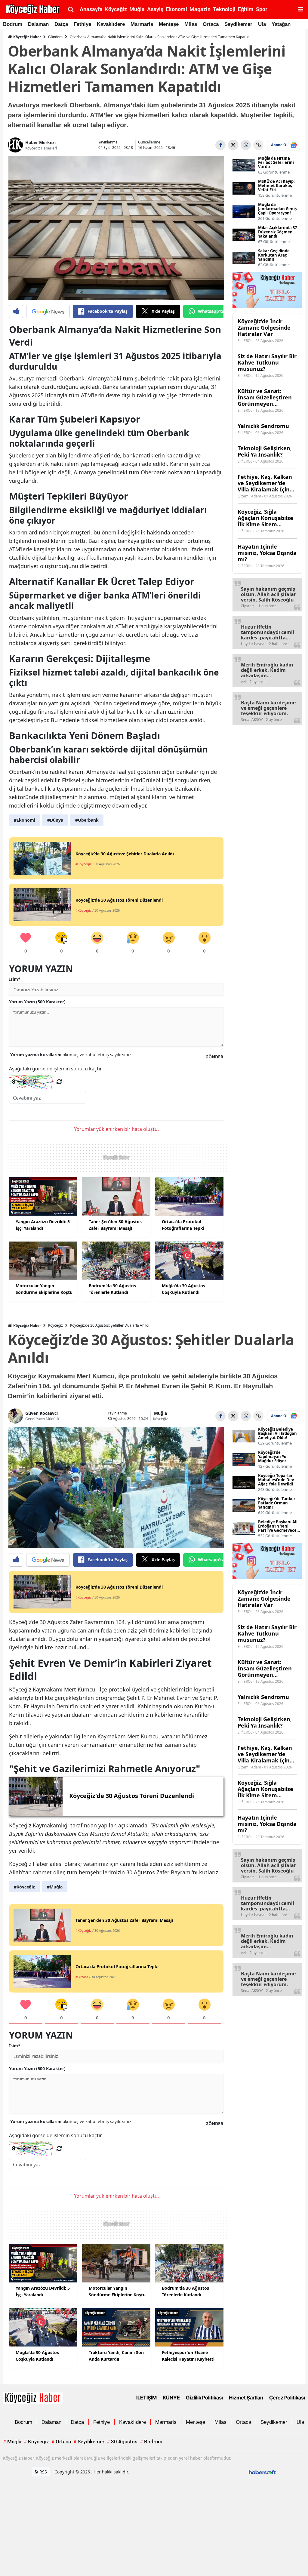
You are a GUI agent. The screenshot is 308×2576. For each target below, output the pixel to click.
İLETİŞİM (146, 2398)
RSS (43, 2472)
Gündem (55, 37)
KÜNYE (171, 2398)
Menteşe (169, 24)
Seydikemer (238, 24)
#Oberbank (87, 820)
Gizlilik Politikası (204, 2398)
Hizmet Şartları (246, 2398)
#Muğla (55, 1887)
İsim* (15, 979)
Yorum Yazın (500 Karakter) (37, 1002)
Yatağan (281, 24)
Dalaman (38, 24)
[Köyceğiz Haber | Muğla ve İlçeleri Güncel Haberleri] (33, 2397)
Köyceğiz (55, 1325)
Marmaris (142, 24)
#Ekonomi (25, 820)
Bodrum (13, 24)
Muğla (160, 1413)
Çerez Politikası (287, 2398)
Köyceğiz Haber (27, 37)
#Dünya (55, 820)
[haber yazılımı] (262, 2472)
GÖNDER (214, 1057)
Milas (191, 24)
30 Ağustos (122, 2442)
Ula (262, 24)
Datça (61, 24)
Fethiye (82, 24)
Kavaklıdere (111, 24)
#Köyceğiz (24, 1887)
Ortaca (211, 24)
